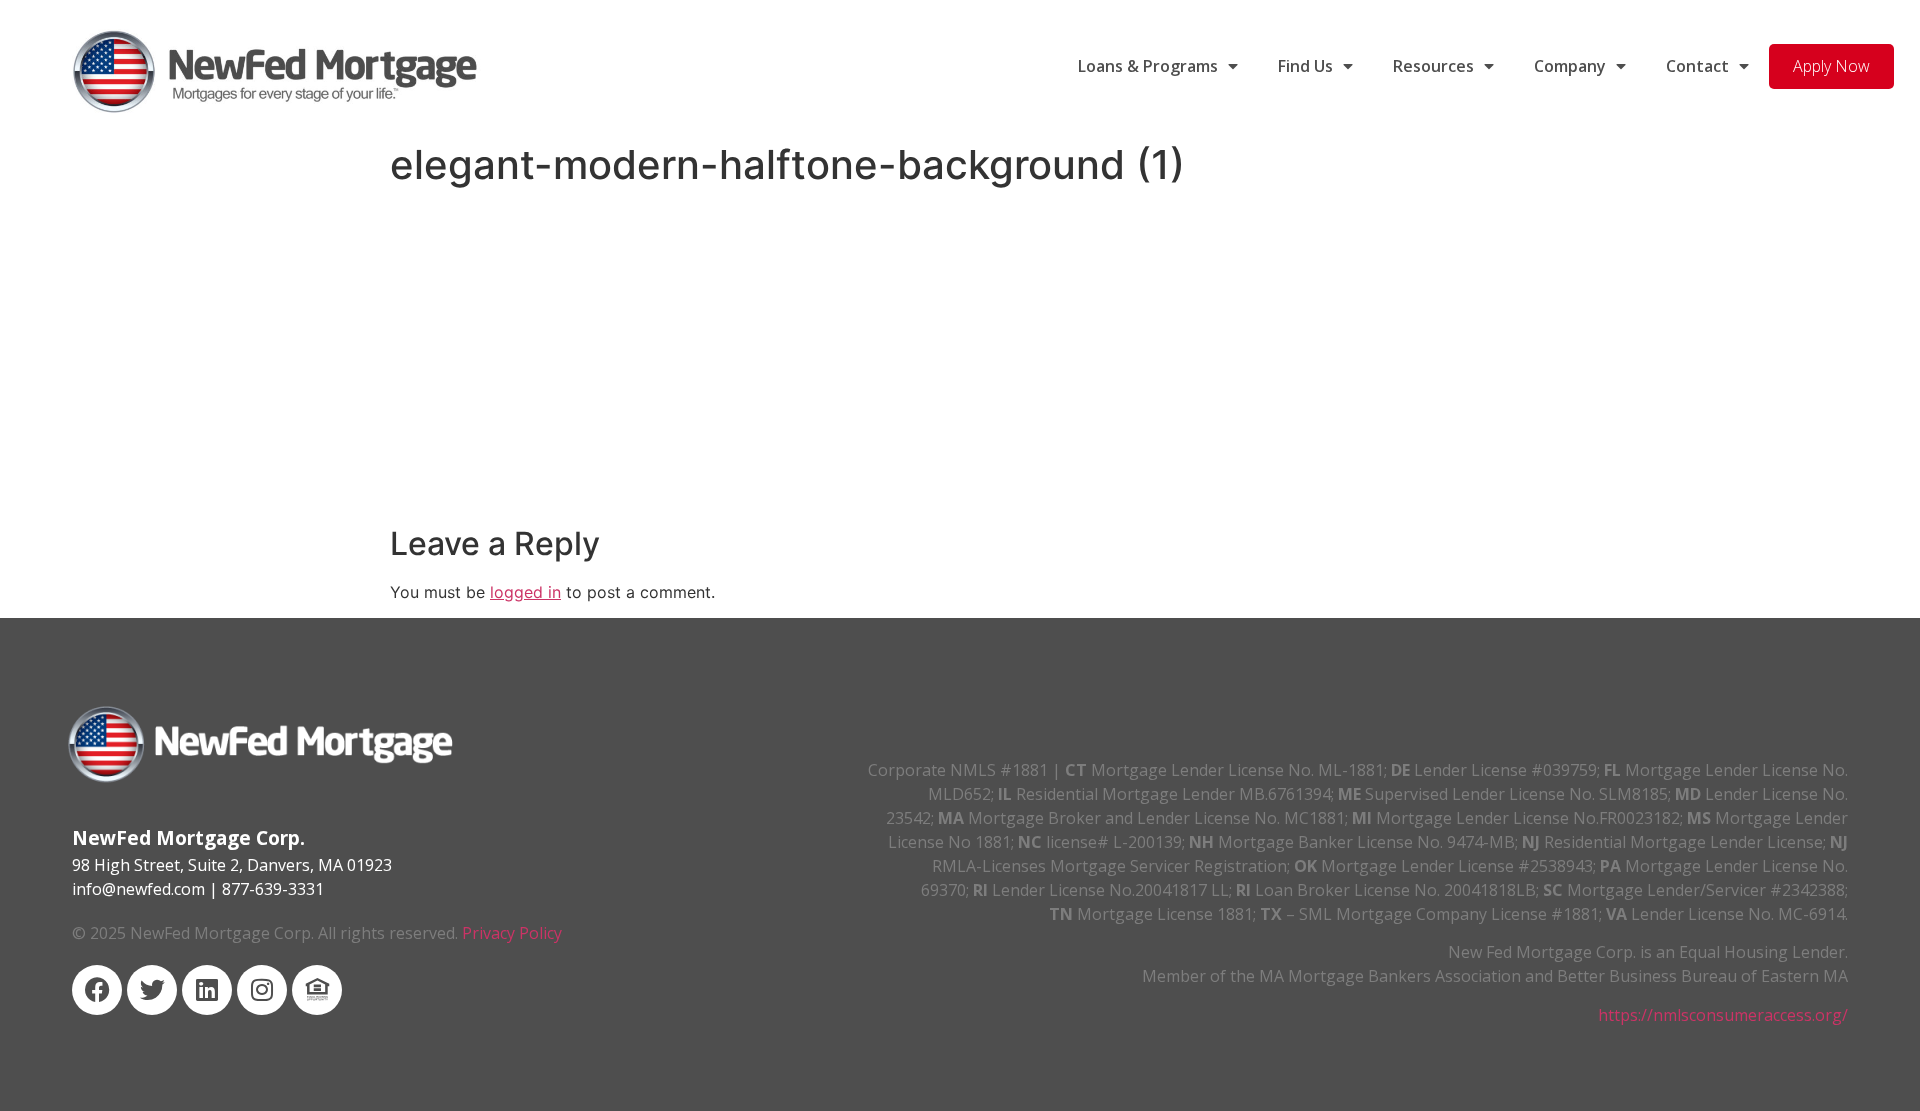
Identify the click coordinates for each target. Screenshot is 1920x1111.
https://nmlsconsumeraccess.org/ (1723, 1015)
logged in (525, 592)
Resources (1433, 66)
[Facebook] (97, 990)
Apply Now (1831, 66)
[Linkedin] (207, 990)
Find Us (1305, 66)
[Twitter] (152, 990)
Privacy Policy (512, 933)
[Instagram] (262, 990)
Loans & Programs (1148, 66)
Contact (1697, 66)
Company (1570, 66)
